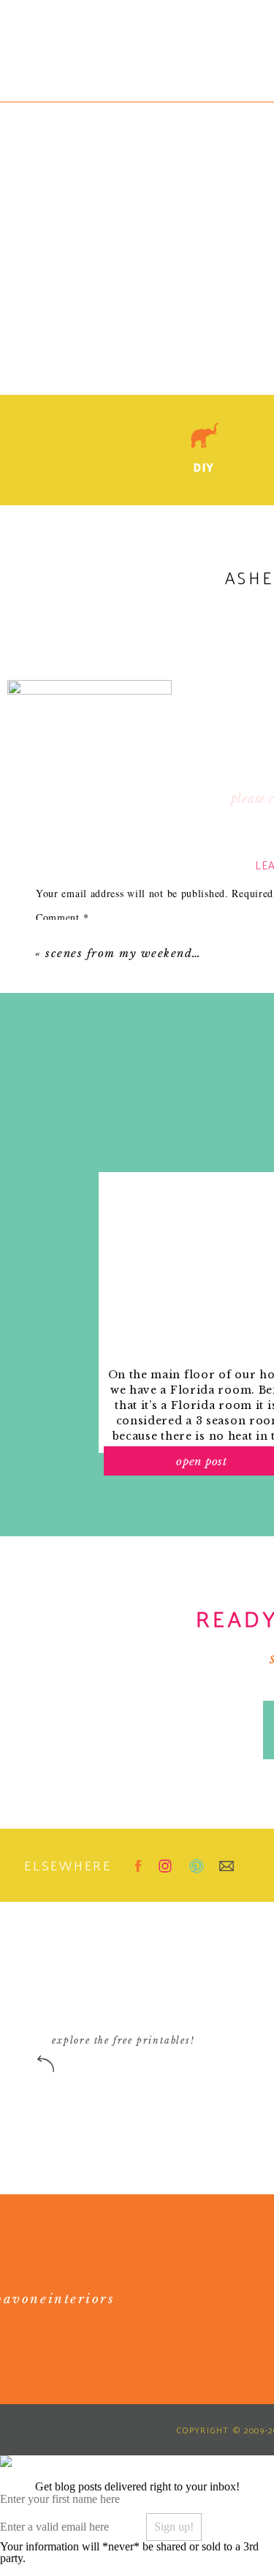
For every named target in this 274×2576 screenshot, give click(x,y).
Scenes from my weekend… (123, 953)
